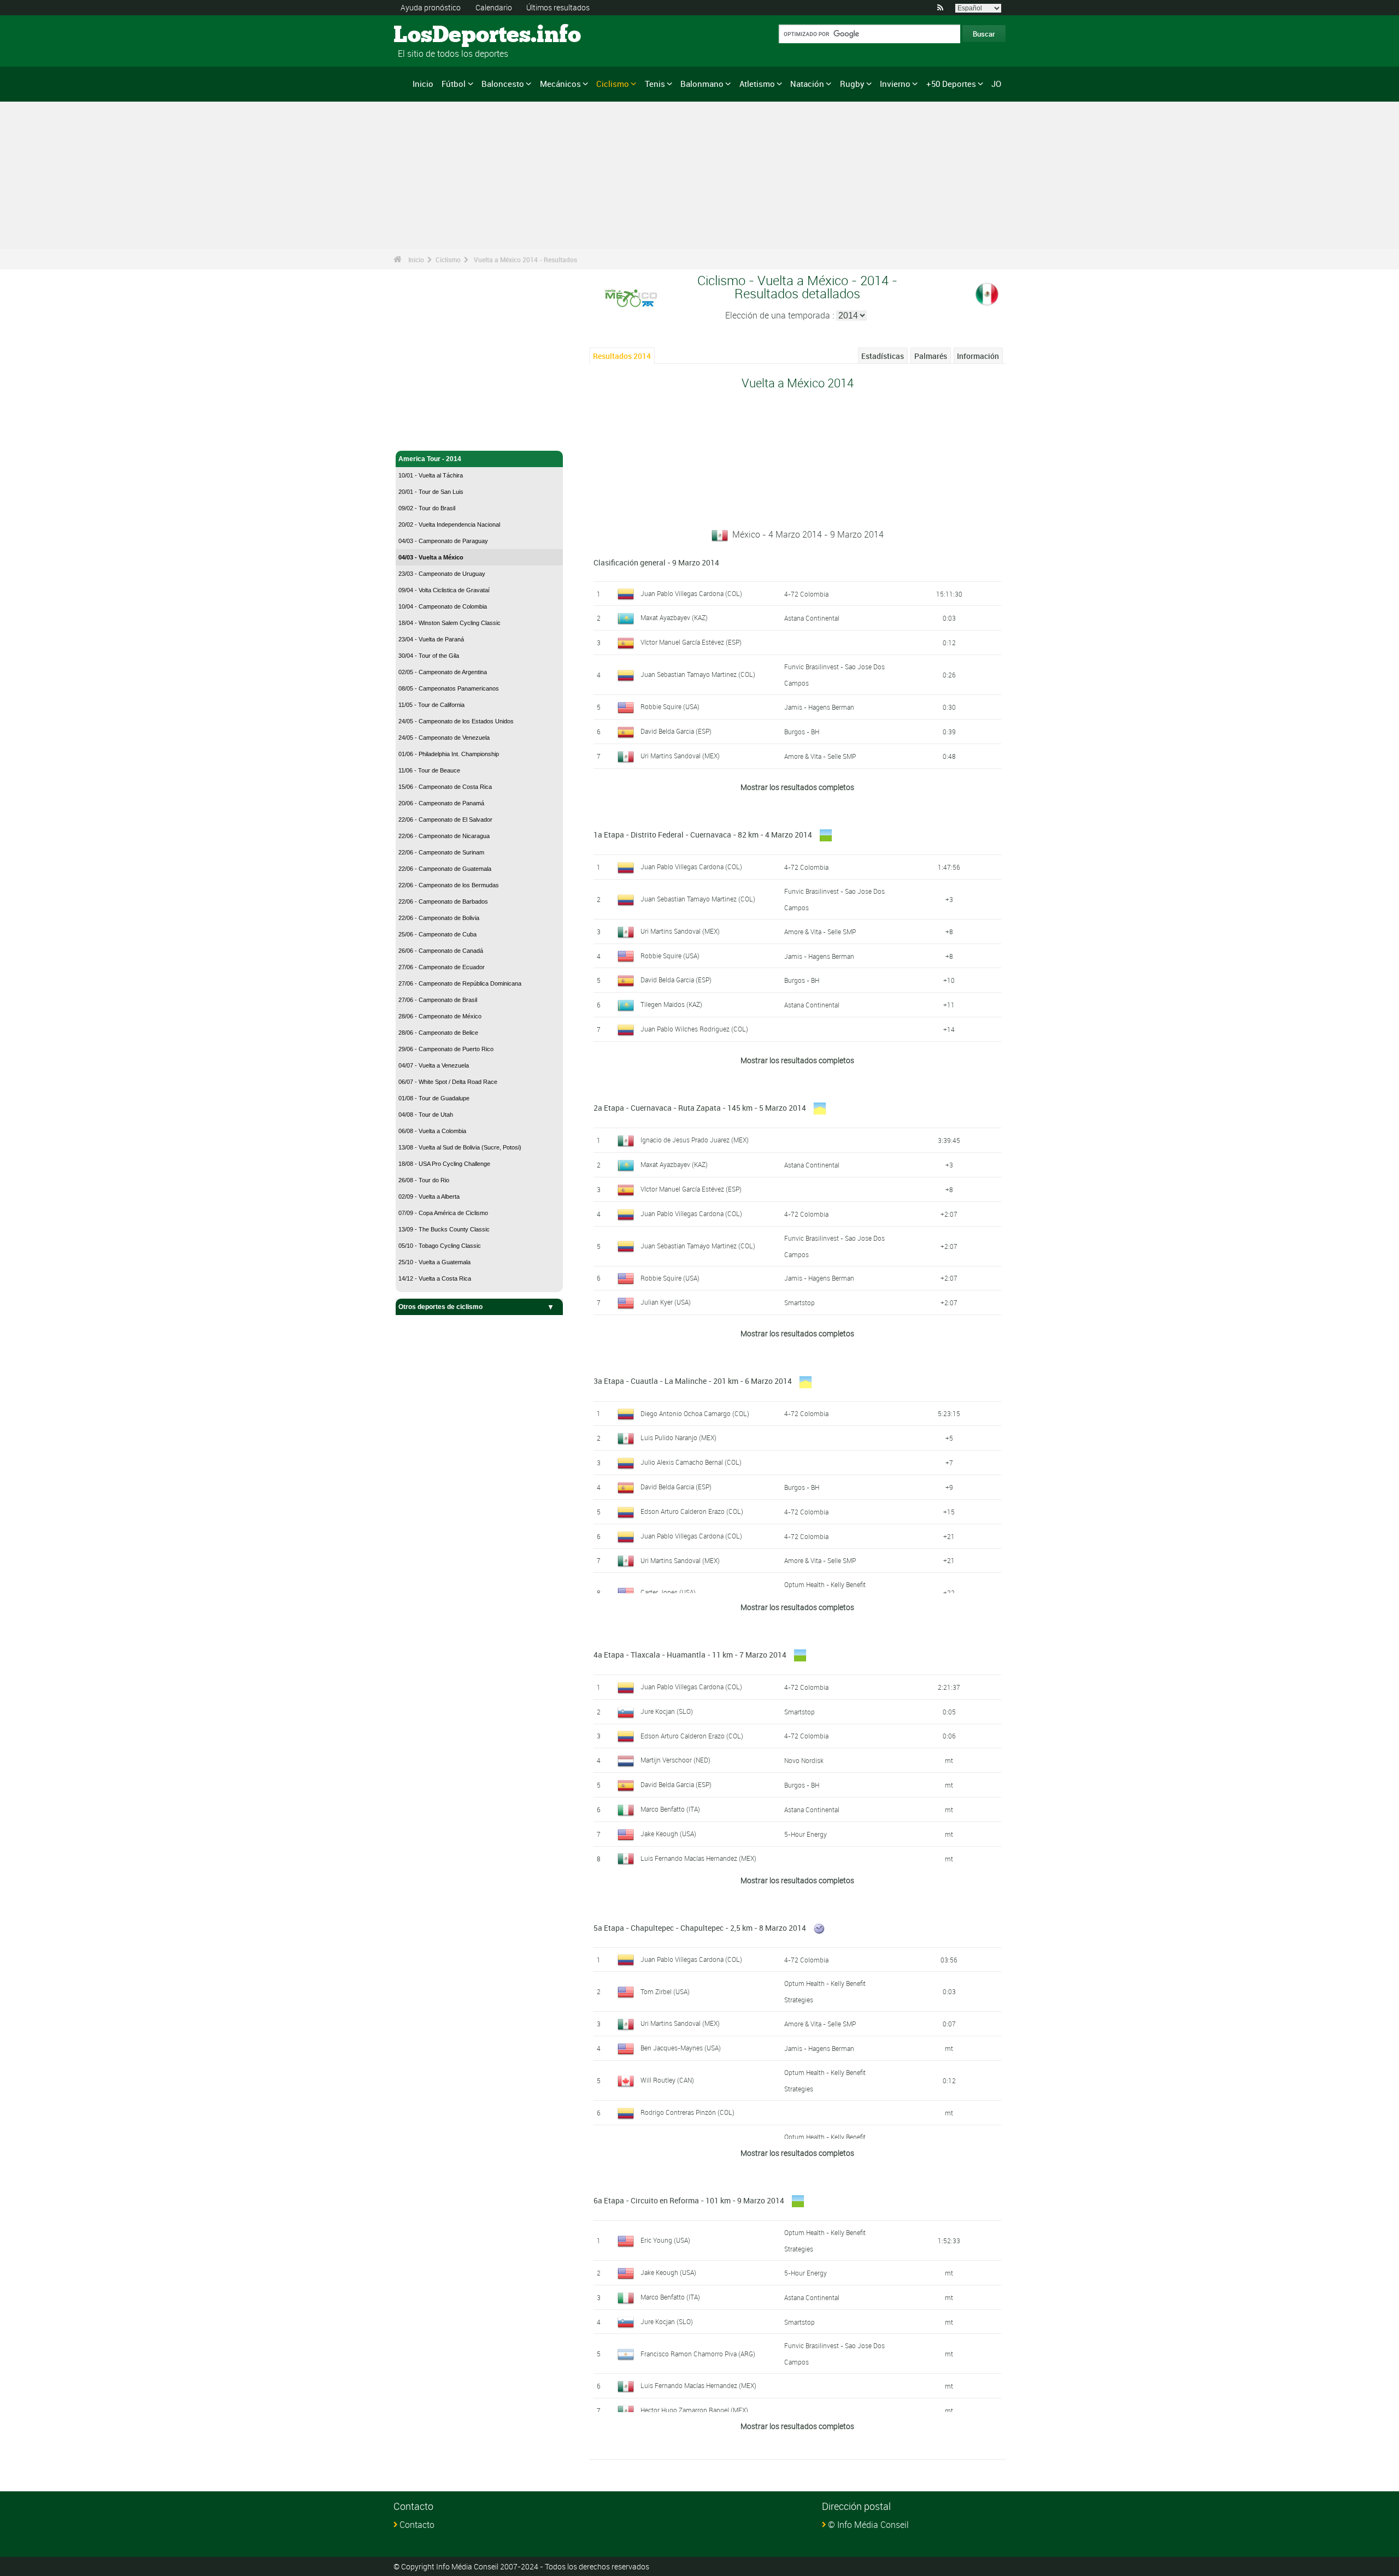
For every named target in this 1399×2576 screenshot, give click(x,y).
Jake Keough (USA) (668, 1834)
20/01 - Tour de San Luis (431, 492)
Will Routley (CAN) (667, 2080)
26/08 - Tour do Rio (424, 1180)
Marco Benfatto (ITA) (670, 1809)
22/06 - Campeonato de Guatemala (445, 869)
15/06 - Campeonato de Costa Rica (445, 787)
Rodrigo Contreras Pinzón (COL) (687, 2112)
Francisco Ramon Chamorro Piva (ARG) (698, 2354)
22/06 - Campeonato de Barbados (443, 901)
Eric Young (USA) (665, 2240)
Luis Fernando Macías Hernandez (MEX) (698, 1858)
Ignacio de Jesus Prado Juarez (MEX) (695, 1140)
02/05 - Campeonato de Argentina (443, 672)
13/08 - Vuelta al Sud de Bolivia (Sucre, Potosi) (460, 1147)
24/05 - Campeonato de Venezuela (444, 738)
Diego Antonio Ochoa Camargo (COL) (695, 1413)
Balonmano (702, 84)
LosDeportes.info (435, 36)
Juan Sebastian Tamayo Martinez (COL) (698, 674)
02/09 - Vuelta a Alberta (429, 1196)
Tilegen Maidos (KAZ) (671, 1004)
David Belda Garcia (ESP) (676, 731)
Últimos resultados (558, 7)
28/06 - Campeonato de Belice (438, 1033)
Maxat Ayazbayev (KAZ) (674, 617)
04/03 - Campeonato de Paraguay (443, 541)
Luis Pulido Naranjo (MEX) (678, 1437)
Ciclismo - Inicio (423, 436)
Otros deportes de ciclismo (440, 1307)
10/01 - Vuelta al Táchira (431, 475)
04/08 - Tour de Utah (426, 1115)
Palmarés (931, 356)
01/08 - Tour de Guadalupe (434, 1098)
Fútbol (454, 84)
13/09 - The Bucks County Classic (444, 1229)
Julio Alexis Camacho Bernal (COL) (691, 1462)
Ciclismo (613, 84)
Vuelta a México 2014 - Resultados (525, 260)
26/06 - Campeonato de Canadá (441, 951)
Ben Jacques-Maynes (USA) (681, 2048)
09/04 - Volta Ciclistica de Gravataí (444, 590)
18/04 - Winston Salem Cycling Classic (449, 623)
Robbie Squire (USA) (670, 706)
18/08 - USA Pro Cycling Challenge (444, 1164)
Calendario (494, 7)
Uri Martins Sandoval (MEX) (680, 756)
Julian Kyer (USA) (666, 1302)
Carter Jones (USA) (668, 1592)
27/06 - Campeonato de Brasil (438, 1000)
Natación (807, 84)
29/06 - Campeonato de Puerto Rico (446, 1049)
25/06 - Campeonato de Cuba (437, 934)
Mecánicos (560, 84)
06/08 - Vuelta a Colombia (432, 1131)
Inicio (423, 84)
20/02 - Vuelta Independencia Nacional (449, 524)
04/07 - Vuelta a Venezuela (434, 1065)
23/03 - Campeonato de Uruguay (442, 574)
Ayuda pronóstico (431, 7)
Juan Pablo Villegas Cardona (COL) (691, 593)
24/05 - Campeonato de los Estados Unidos (456, 721)
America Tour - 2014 (430, 459)
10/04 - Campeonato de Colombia (443, 606)
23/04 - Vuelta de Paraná (431, 639)
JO (996, 84)
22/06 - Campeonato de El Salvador (445, 820)
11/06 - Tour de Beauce (429, 770)
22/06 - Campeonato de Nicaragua (444, 836)
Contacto (417, 2525)
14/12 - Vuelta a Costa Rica (435, 1278)
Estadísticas (883, 356)
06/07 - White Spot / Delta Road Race (448, 1082)
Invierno (895, 84)
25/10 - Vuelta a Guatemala (434, 1262)
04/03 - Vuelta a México (431, 557)
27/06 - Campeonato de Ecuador (442, 967)
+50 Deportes (951, 84)
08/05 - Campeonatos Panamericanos (449, 688)
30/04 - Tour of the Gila (429, 656)
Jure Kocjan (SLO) (667, 1711)
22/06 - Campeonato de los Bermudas (449, 885)
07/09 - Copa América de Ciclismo (443, 1213)
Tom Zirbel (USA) (665, 1991)
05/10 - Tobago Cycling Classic (440, 1246)
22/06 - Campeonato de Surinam (441, 852)
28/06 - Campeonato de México (440, 1016)
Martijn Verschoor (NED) (675, 1760)
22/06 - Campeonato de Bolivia (439, 918)
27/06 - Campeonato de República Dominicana (460, 983)
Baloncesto (503, 84)
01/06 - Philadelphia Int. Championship (449, 754)
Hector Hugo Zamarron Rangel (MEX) (694, 2410)
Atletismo (757, 84)
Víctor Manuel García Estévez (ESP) (691, 642)
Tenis (655, 84)
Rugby (852, 84)
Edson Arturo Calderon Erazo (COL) (692, 1511)
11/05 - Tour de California (431, 705)
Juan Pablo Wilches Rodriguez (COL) (694, 1029)
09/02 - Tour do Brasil (427, 508)
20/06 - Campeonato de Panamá (441, 803)
